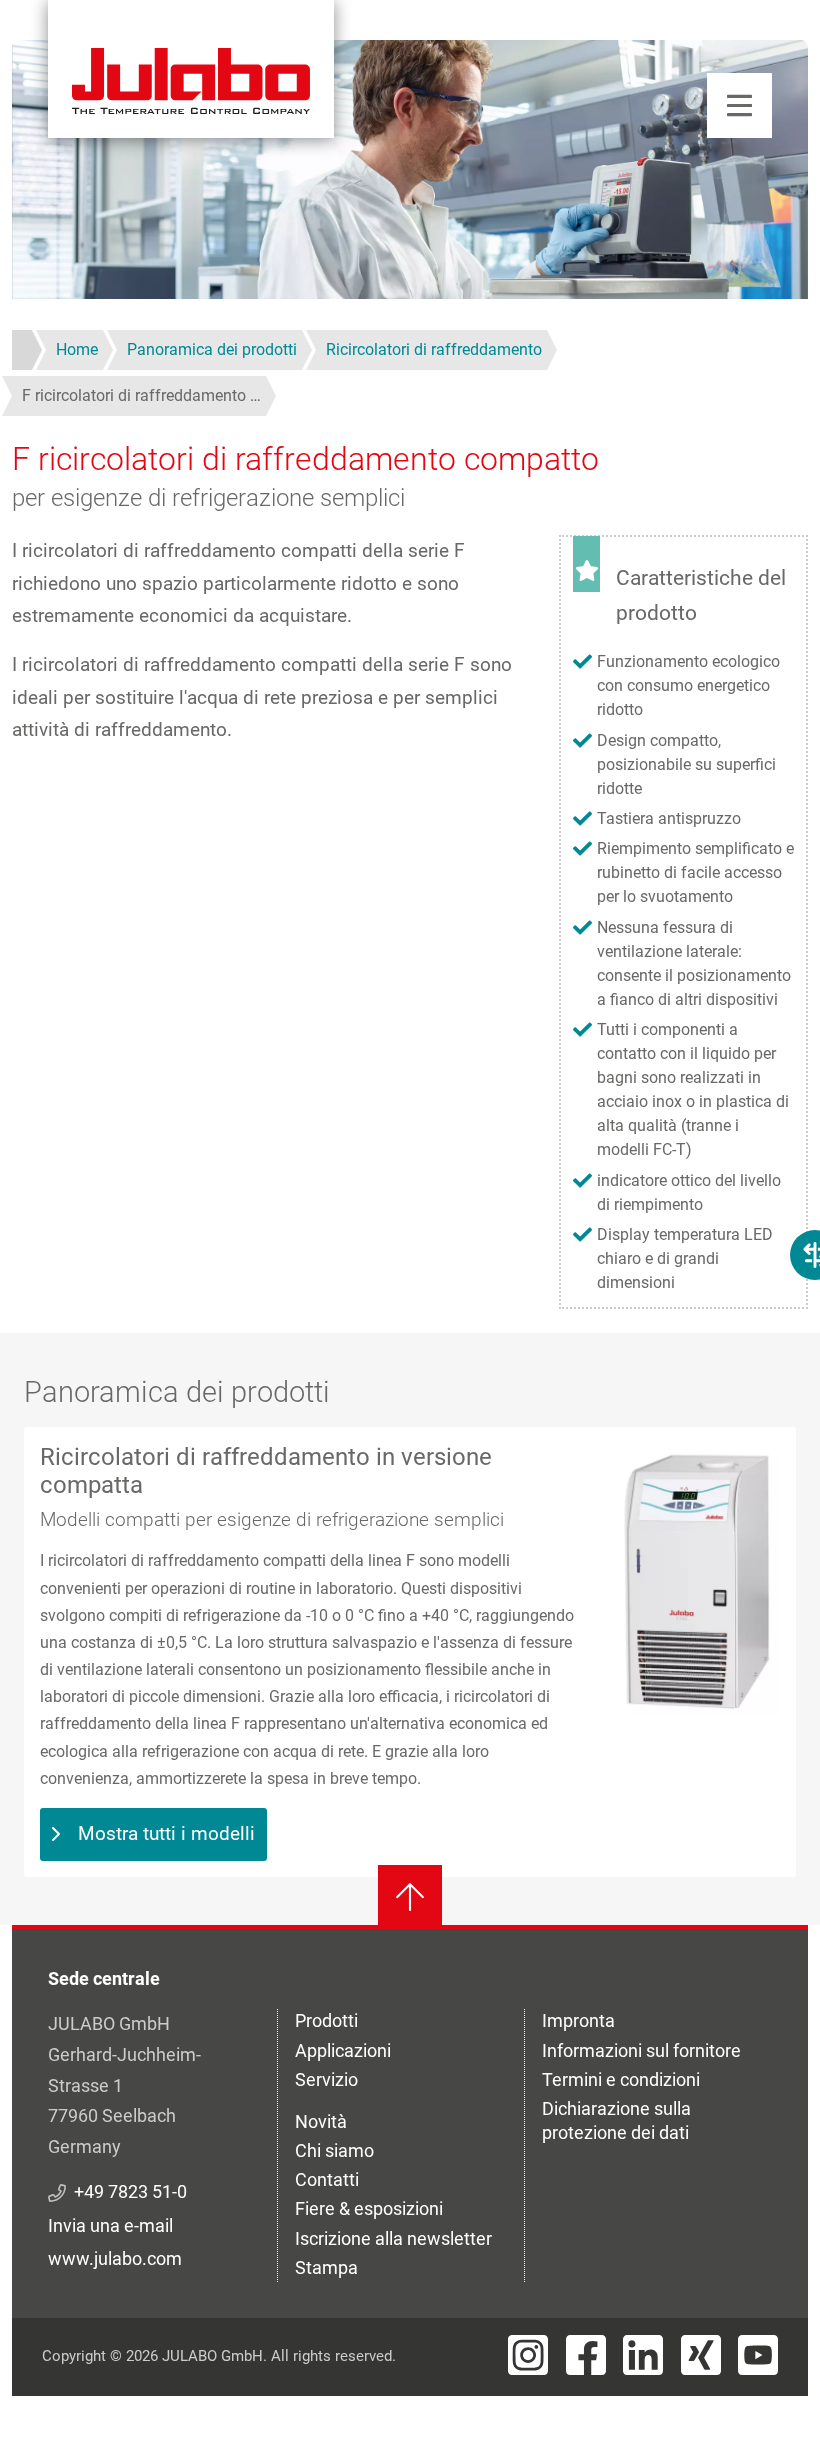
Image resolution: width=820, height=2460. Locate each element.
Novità (321, 2121)
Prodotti (326, 2020)
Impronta (578, 2020)
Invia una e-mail (110, 2225)
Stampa (326, 2267)
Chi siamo (334, 2150)
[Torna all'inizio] (410, 1897)
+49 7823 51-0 (130, 2191)
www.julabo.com (115, 2258)
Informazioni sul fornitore (641, 2050)
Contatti (327, 2179)
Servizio (326, 2079)
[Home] (191, 69)
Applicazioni (343, 2050)
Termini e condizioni (621, 2079)
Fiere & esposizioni (369, 2208)
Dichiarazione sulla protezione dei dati (616, 2120)
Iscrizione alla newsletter (393, 2238)
